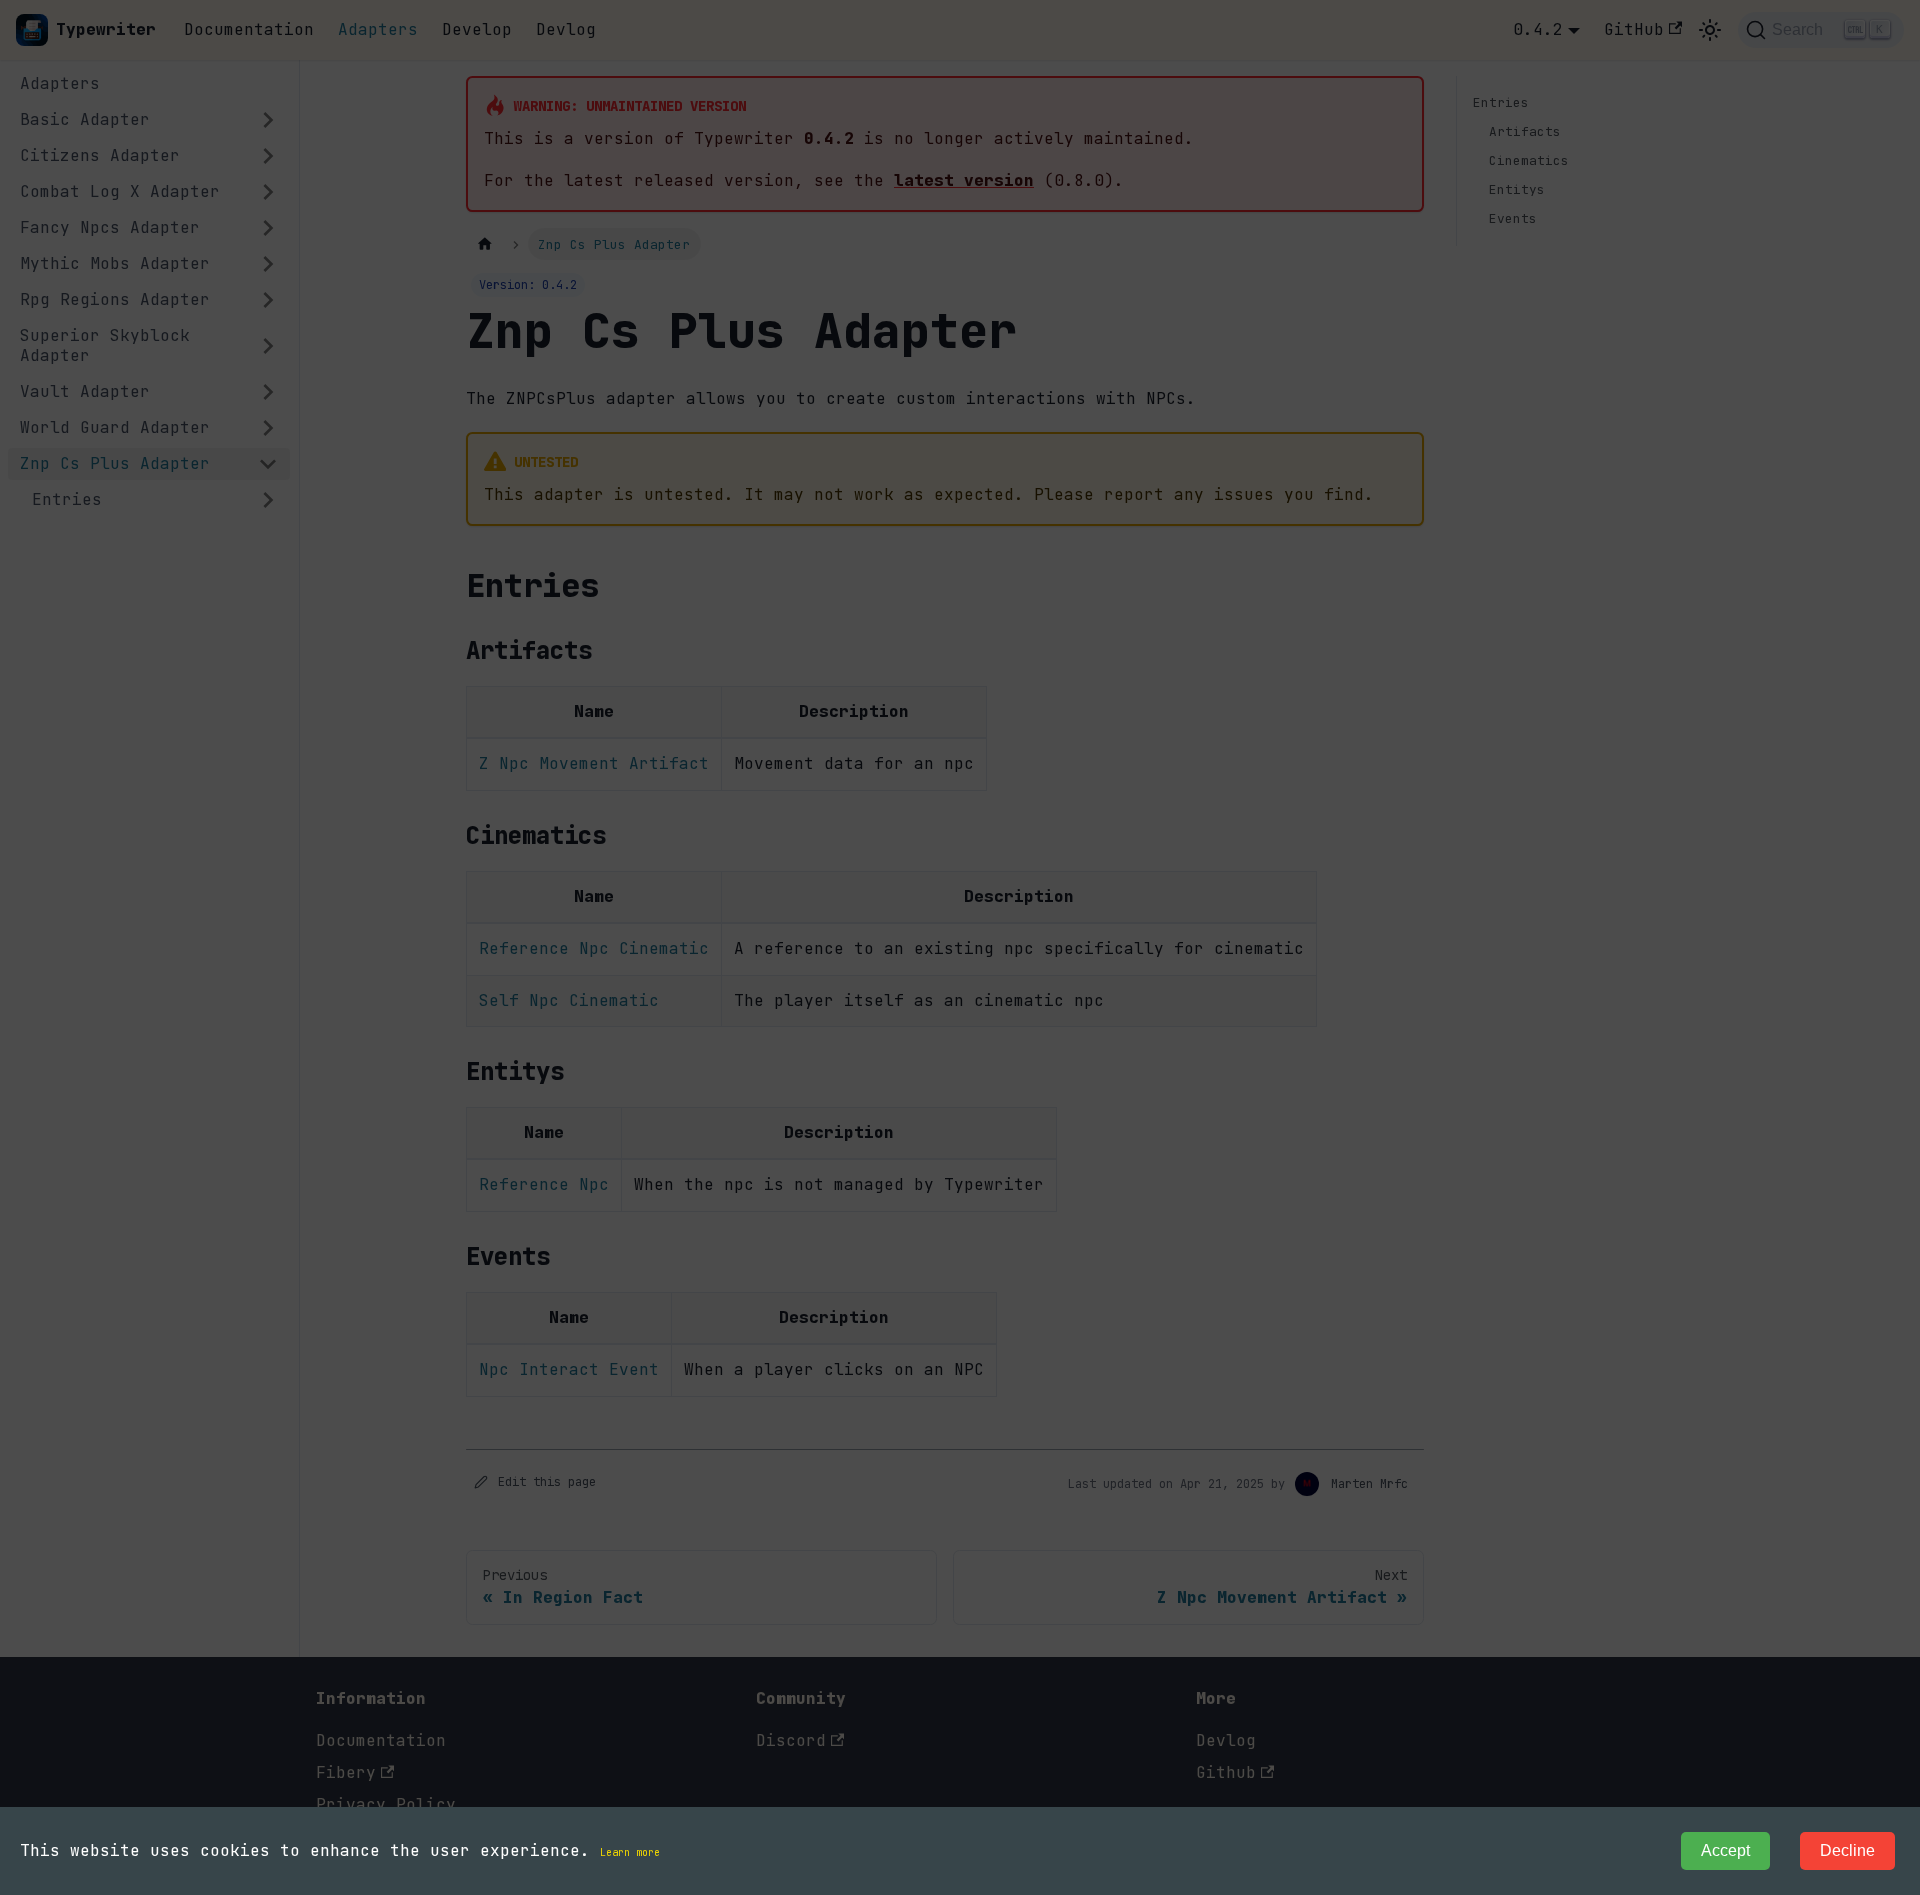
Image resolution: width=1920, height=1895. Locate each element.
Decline (1847, 1850)
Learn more (630, 1852)
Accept (1725, 1850)
